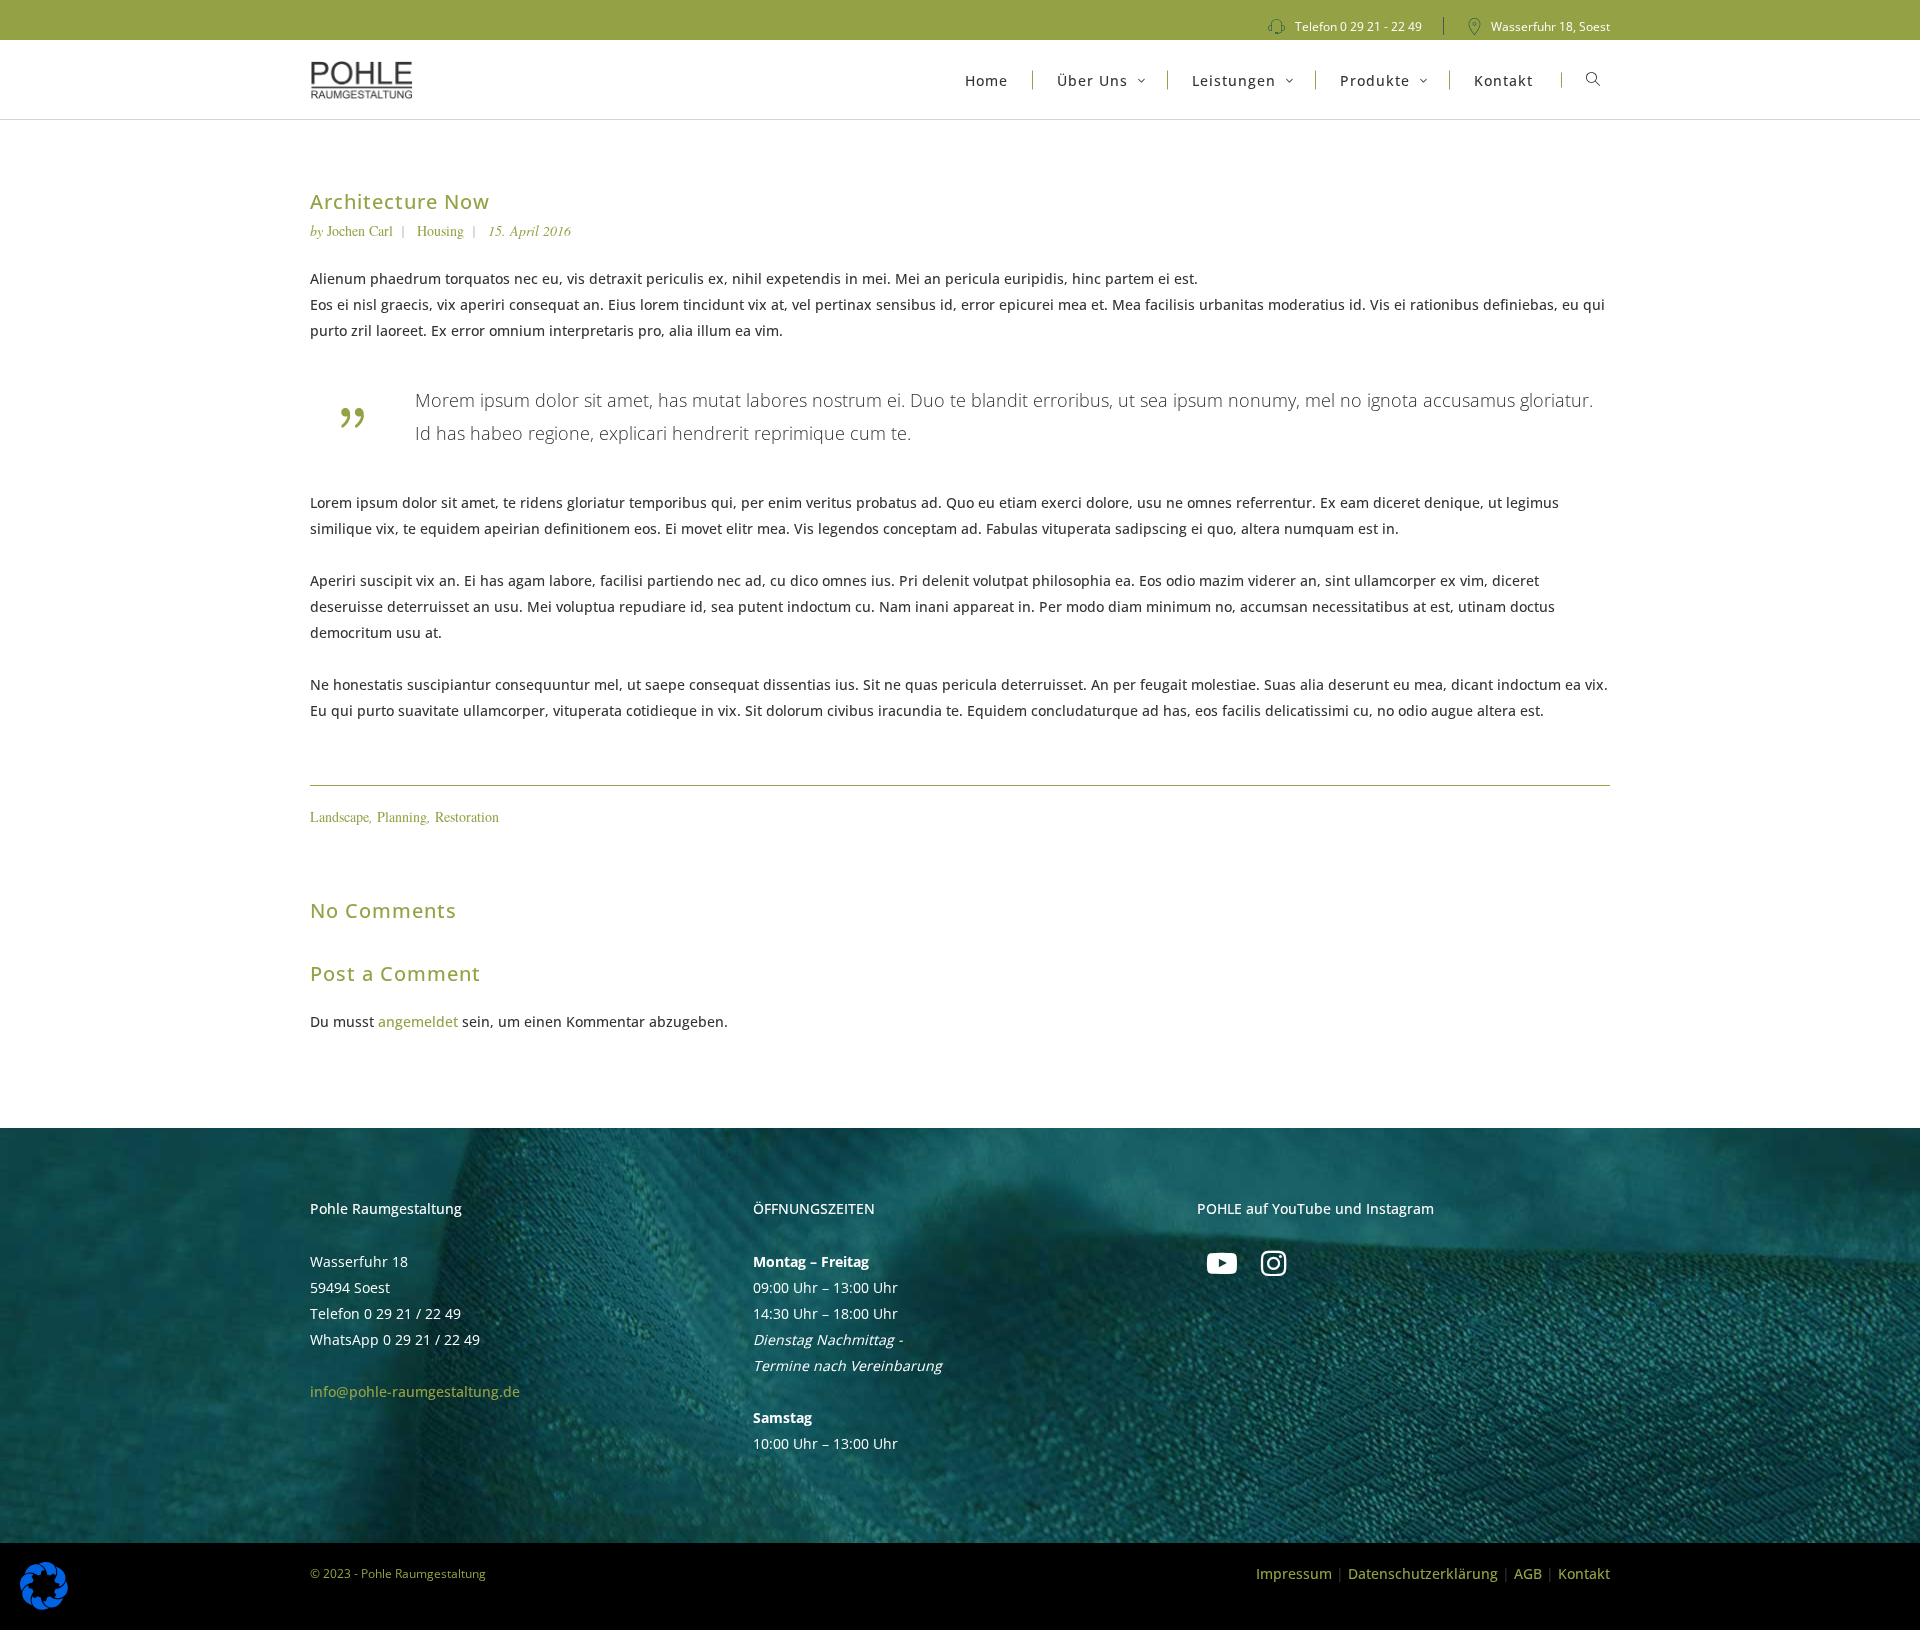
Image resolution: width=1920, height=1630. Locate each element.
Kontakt (1584, 1573)
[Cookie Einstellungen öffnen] (44, 1604)
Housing (440, 230)
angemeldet (418, 1021)
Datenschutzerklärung (1423, 1573)
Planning (402, 816)
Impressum (1294, 1573)
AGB (1528, 1573)
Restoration (467, 816)
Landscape (339, 816)
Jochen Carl (360, 230)
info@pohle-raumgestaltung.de (415, 1391)
